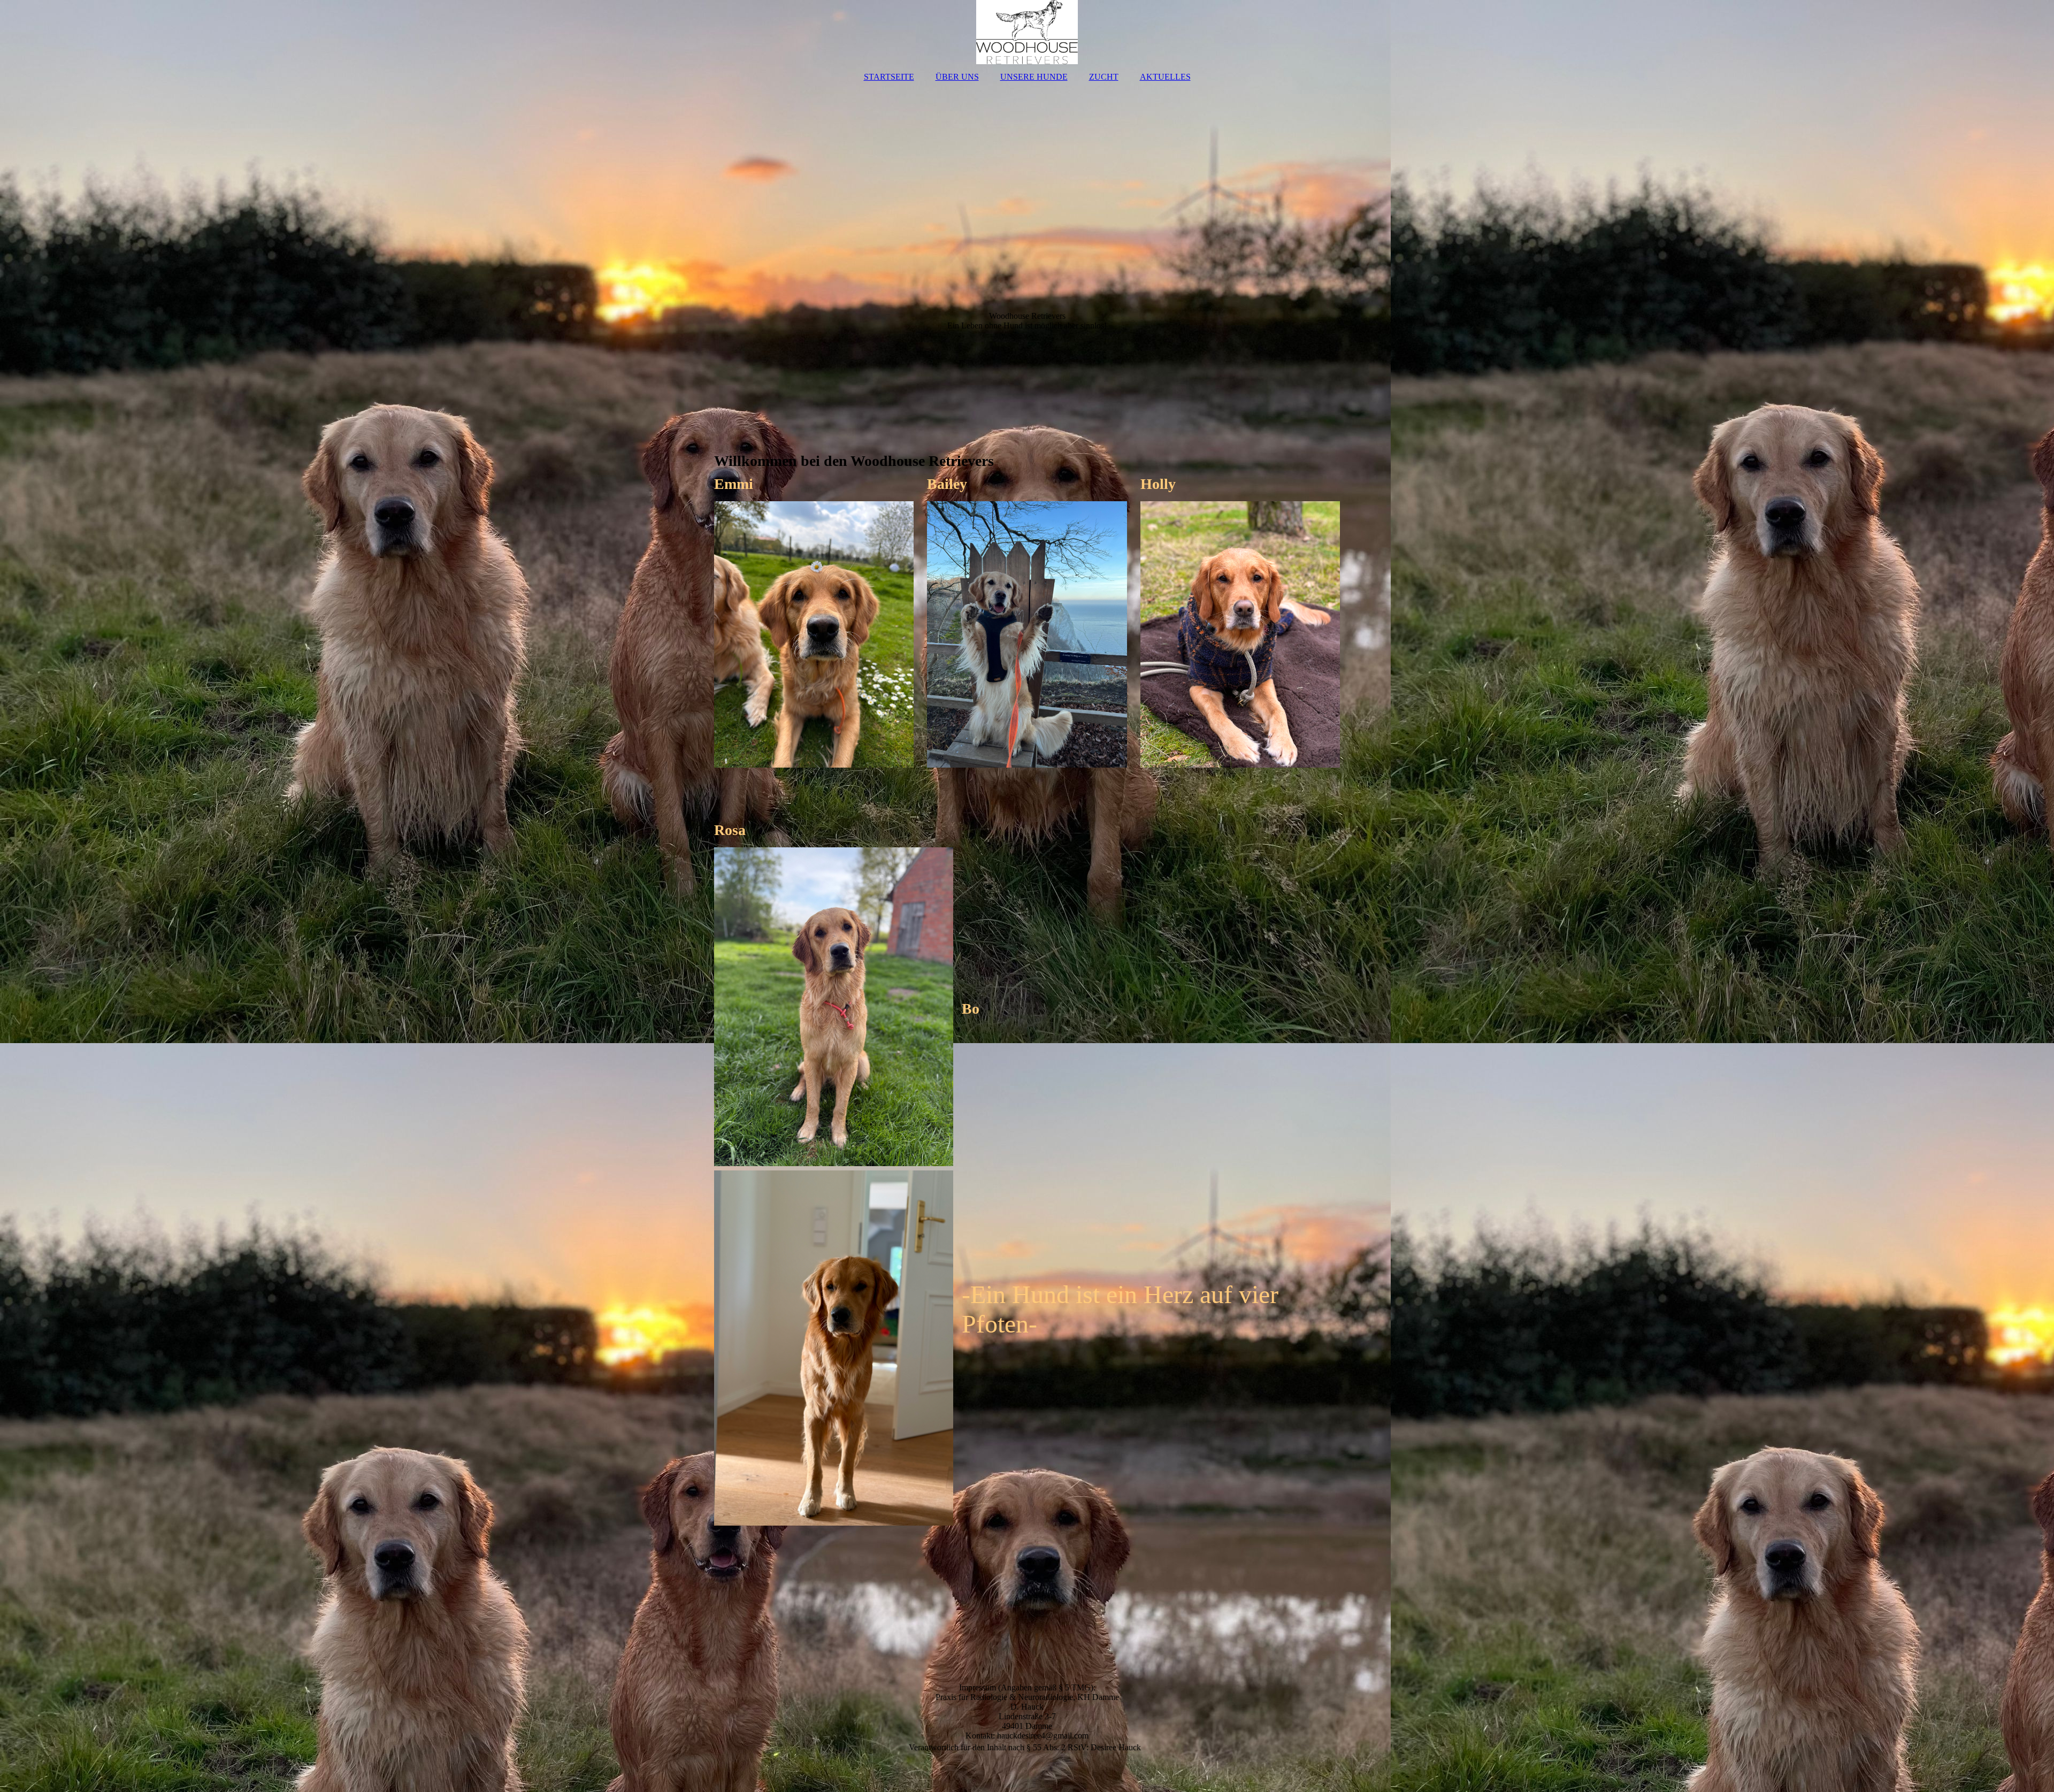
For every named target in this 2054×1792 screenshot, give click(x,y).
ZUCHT (1104, 77)
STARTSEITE (889, 77)
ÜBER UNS (957, 77)
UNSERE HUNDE (1034, 77)
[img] (1027, 32)
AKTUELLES (1165, 77)
